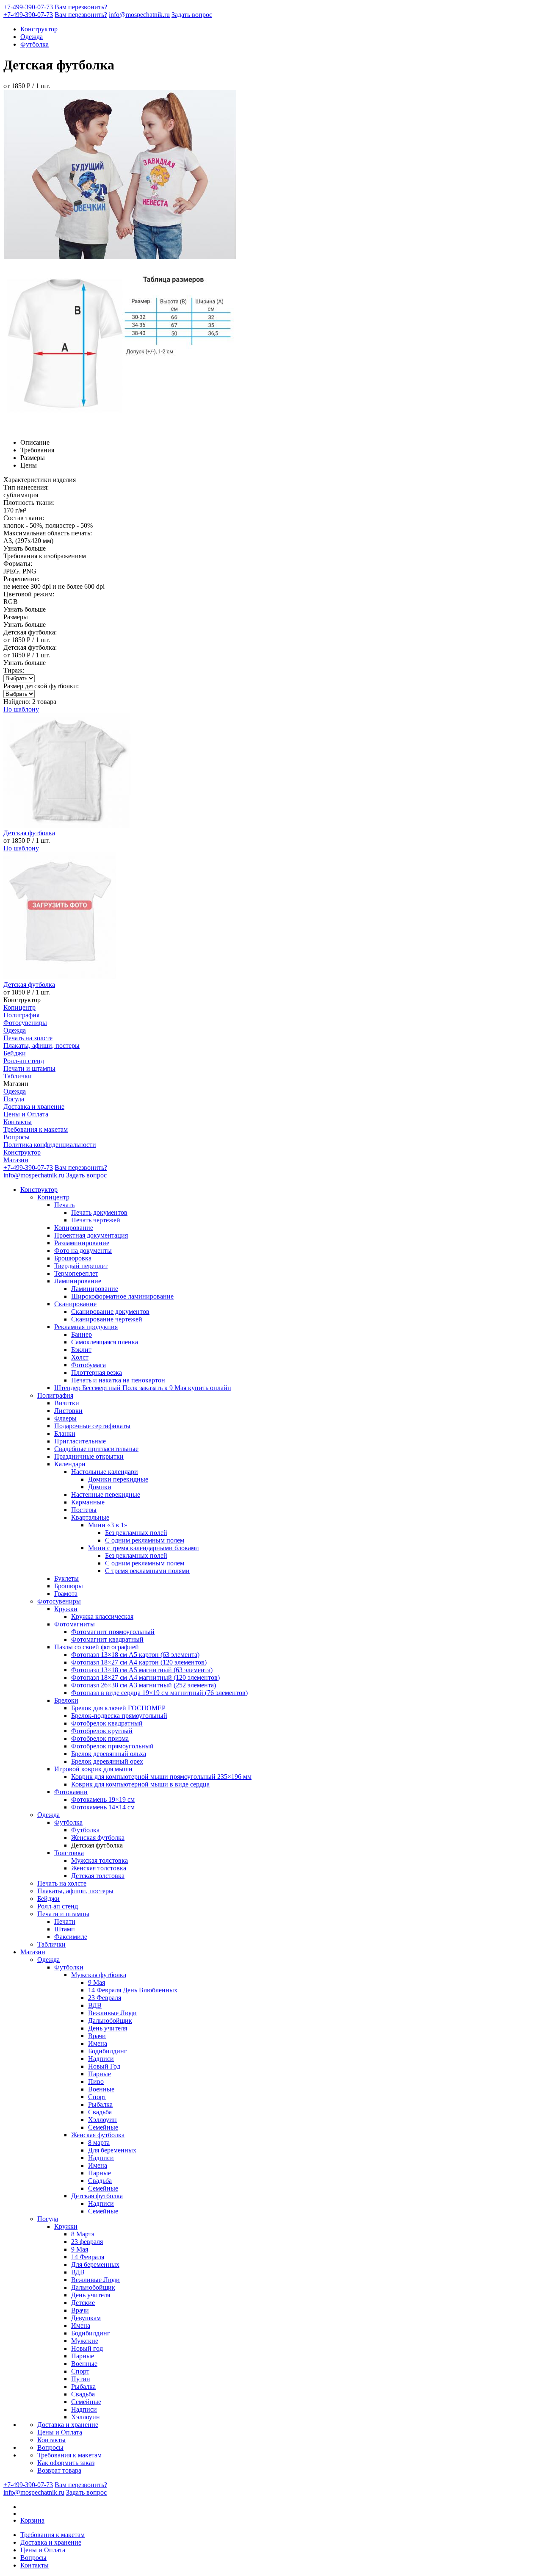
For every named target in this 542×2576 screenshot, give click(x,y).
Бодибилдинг (108, 2051)
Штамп (65, 1929)
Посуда (14, 1099)
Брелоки (66, 1700)
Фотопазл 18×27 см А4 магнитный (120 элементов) (145, 1677)
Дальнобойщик (110, 2021)
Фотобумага (88, 1365)
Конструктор (39, 29)
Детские (83, 2303)
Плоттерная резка (97, 1372)
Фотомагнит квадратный (107, 1639)
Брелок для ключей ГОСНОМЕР (118, 1708)
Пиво (96, 2082)
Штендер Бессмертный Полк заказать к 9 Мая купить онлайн (143, 1388)
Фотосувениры (25, 1023)
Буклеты (66, 1578)
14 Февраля (88, 2257)
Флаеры (65, 1418)
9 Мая (97, 1982)
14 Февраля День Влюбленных (133, 1990)
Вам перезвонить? (81, 7)
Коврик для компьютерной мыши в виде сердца (140, 1784)
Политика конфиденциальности (50, 1145)
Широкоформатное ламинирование (122, 1296)
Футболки (69, 1967)
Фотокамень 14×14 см (103, 1807)
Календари (70, 1464)
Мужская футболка (99, 1975)
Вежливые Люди (112, 2013)
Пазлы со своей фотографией (97, 1647)
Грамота (66, 1594)
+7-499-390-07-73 (28, 7)
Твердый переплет (81, 1266)
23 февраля (87, 2242)
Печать (64, 1205)
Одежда (32, 37)
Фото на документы (83, 1251)
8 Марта (83, 2234)
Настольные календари (105, 1472)
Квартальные (90, 1517)
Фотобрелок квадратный (107, 1723)
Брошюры (69, 1586)
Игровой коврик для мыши (93, 1769)
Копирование (74, 1228)
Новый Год (104, 2066)
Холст (80, 1357)
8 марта (99, 2143)
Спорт (97, 2097)
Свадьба (100, 2112)
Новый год (87, 2348)
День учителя (108, 2028)
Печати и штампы (29, 1068)
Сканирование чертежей (107, 1319)
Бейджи (15, 1053)
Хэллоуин (102, 2120)
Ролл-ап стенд (24, 1061)
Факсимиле (71, 1937)
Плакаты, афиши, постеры (41, 1046)
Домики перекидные (118, 1479)
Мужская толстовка (100, 1860)
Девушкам (86, 2318)
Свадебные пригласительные (96, 1449)
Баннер (82, 1334)
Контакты (18, 1122)
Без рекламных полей (136, 1533)
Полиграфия (21, 1015)
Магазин (16, 1160)
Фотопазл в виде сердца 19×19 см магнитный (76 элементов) (159, 1693)
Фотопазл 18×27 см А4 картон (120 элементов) (139, 1662)
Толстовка (69, 1853)
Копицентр (19, 1007)
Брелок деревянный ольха (109, 1754)
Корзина (32, 2520)
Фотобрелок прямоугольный (112, 1746)
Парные (100, 2074)
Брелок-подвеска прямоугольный (119, 1716)
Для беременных (112, 2150)
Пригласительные (80, 1441)
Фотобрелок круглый (102, 1731)
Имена (98, 2043)
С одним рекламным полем (145, 1540)
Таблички (18, 1076)
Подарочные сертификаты (92, 1426)
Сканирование (75, 1304)
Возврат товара (59, 2470)
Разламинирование (82, 1243)
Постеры (84, 1510)
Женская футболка (98, 1838)
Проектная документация (91, 1235)
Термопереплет (76, 1273)
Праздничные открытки (89, 1456)
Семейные (103, 2127)
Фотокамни (71, 1792)
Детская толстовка (98, 1876)
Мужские (85, 2341)
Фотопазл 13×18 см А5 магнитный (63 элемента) (142, 1670)
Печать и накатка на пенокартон (118, 1380)
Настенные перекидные (106, 1494)
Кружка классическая (102, 1616)
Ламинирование (78, 1281)
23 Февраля (105, 1998)
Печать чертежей (96, 1220)
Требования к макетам (36, 1129)
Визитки (67, 1403)
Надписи (101, 2059)
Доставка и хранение (34, 1107)
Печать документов (99, 1212)
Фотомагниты (75, 1624)
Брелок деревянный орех (107, 1761)
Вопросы (17, 1137)
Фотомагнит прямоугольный (113, 1632)
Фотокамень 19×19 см (103, 1799)
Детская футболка (97, 2196)
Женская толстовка (99, 1868)
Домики (100, 1487)
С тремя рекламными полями (147, 1571)
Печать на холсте (28, 1038)
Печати (65, 1921)
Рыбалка (100, 2104)
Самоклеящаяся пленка (105, 1342)
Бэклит (81, 1350)
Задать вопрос (192, 15)
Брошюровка (73, 1258)
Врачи (97, 2036)
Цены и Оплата (26, 1114)
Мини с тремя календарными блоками (144, 1548)
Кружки (66, 1609)
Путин (81, 2379)
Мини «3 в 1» (108, 1525)
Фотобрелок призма (100, 1738)
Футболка (35, 44)
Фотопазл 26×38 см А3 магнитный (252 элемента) (144, 1685)
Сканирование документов (110, 1312)
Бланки (65, 1433)
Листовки (68, 1411)
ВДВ (95, 2005)
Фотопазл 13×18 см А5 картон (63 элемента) (135, 1655)
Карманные (88, 1502)
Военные (101, 2089)
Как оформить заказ (66, 2463)
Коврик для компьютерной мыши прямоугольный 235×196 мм (161, 1777)
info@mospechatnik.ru (139, 15)
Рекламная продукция (86, 1327)
